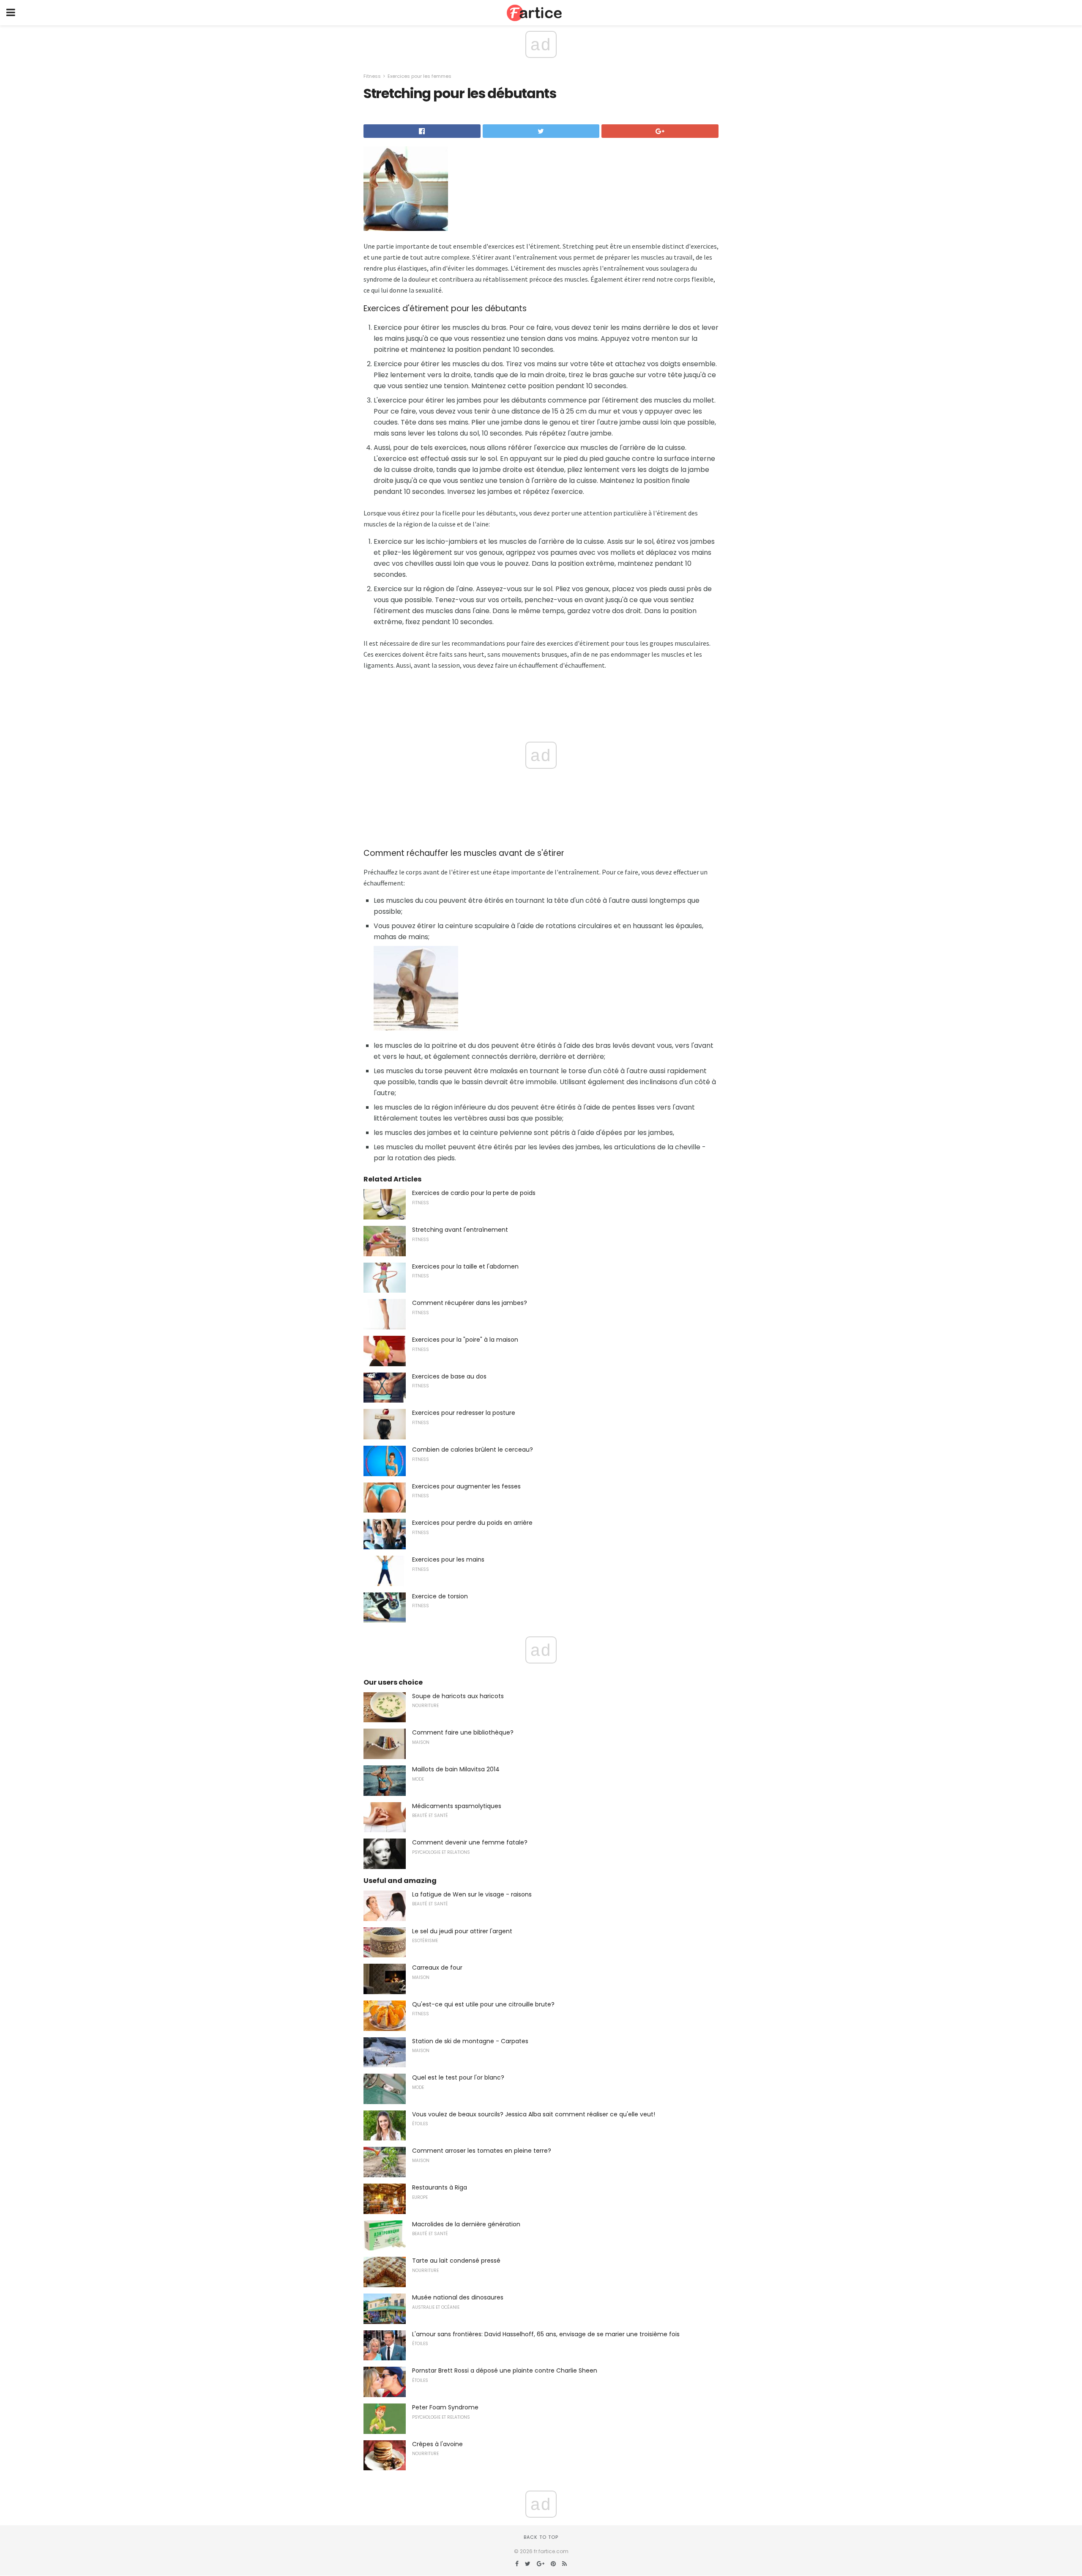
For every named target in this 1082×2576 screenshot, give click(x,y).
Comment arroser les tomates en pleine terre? (482, 2151)
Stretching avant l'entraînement (460, 1230)
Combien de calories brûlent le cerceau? (473, 1450)
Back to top (541, 2537)
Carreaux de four (437, 1968)
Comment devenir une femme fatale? (470, 1842)
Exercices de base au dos (449, 1376)
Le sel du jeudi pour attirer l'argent (462, 1931)
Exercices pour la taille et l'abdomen (465, 1266)
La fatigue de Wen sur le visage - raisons (472, 1894)
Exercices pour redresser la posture (464, 1413)
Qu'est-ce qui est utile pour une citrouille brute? (483, 2004)
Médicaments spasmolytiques (457, 1806)
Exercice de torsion (440, 1596)
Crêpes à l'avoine (437, 2444)
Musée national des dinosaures (458, 2297)
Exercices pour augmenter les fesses (466, 1486)
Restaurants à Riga (440, 2187)
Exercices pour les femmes (419, 76)
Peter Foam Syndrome (445, 2407)
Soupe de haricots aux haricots (458, 1696)
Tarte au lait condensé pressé (456, 2261)
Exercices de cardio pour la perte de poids (474, 1193)
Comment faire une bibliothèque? (463, 1732)
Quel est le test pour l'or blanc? (458, 2077)
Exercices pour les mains (448, 1559)
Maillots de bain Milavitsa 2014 (456, 1769)
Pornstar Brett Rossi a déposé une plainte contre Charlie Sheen (505, 2370)
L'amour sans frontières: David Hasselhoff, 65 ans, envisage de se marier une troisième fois (546, 2334)
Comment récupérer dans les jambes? (470, 1303)
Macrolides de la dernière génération (466, 2224)
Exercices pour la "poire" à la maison (465, 1340)
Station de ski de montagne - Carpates (470, 2041)
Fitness (372, 76)
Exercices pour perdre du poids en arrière (472, 1523)
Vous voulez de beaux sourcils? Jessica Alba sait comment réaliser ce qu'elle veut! (534, 2114)
